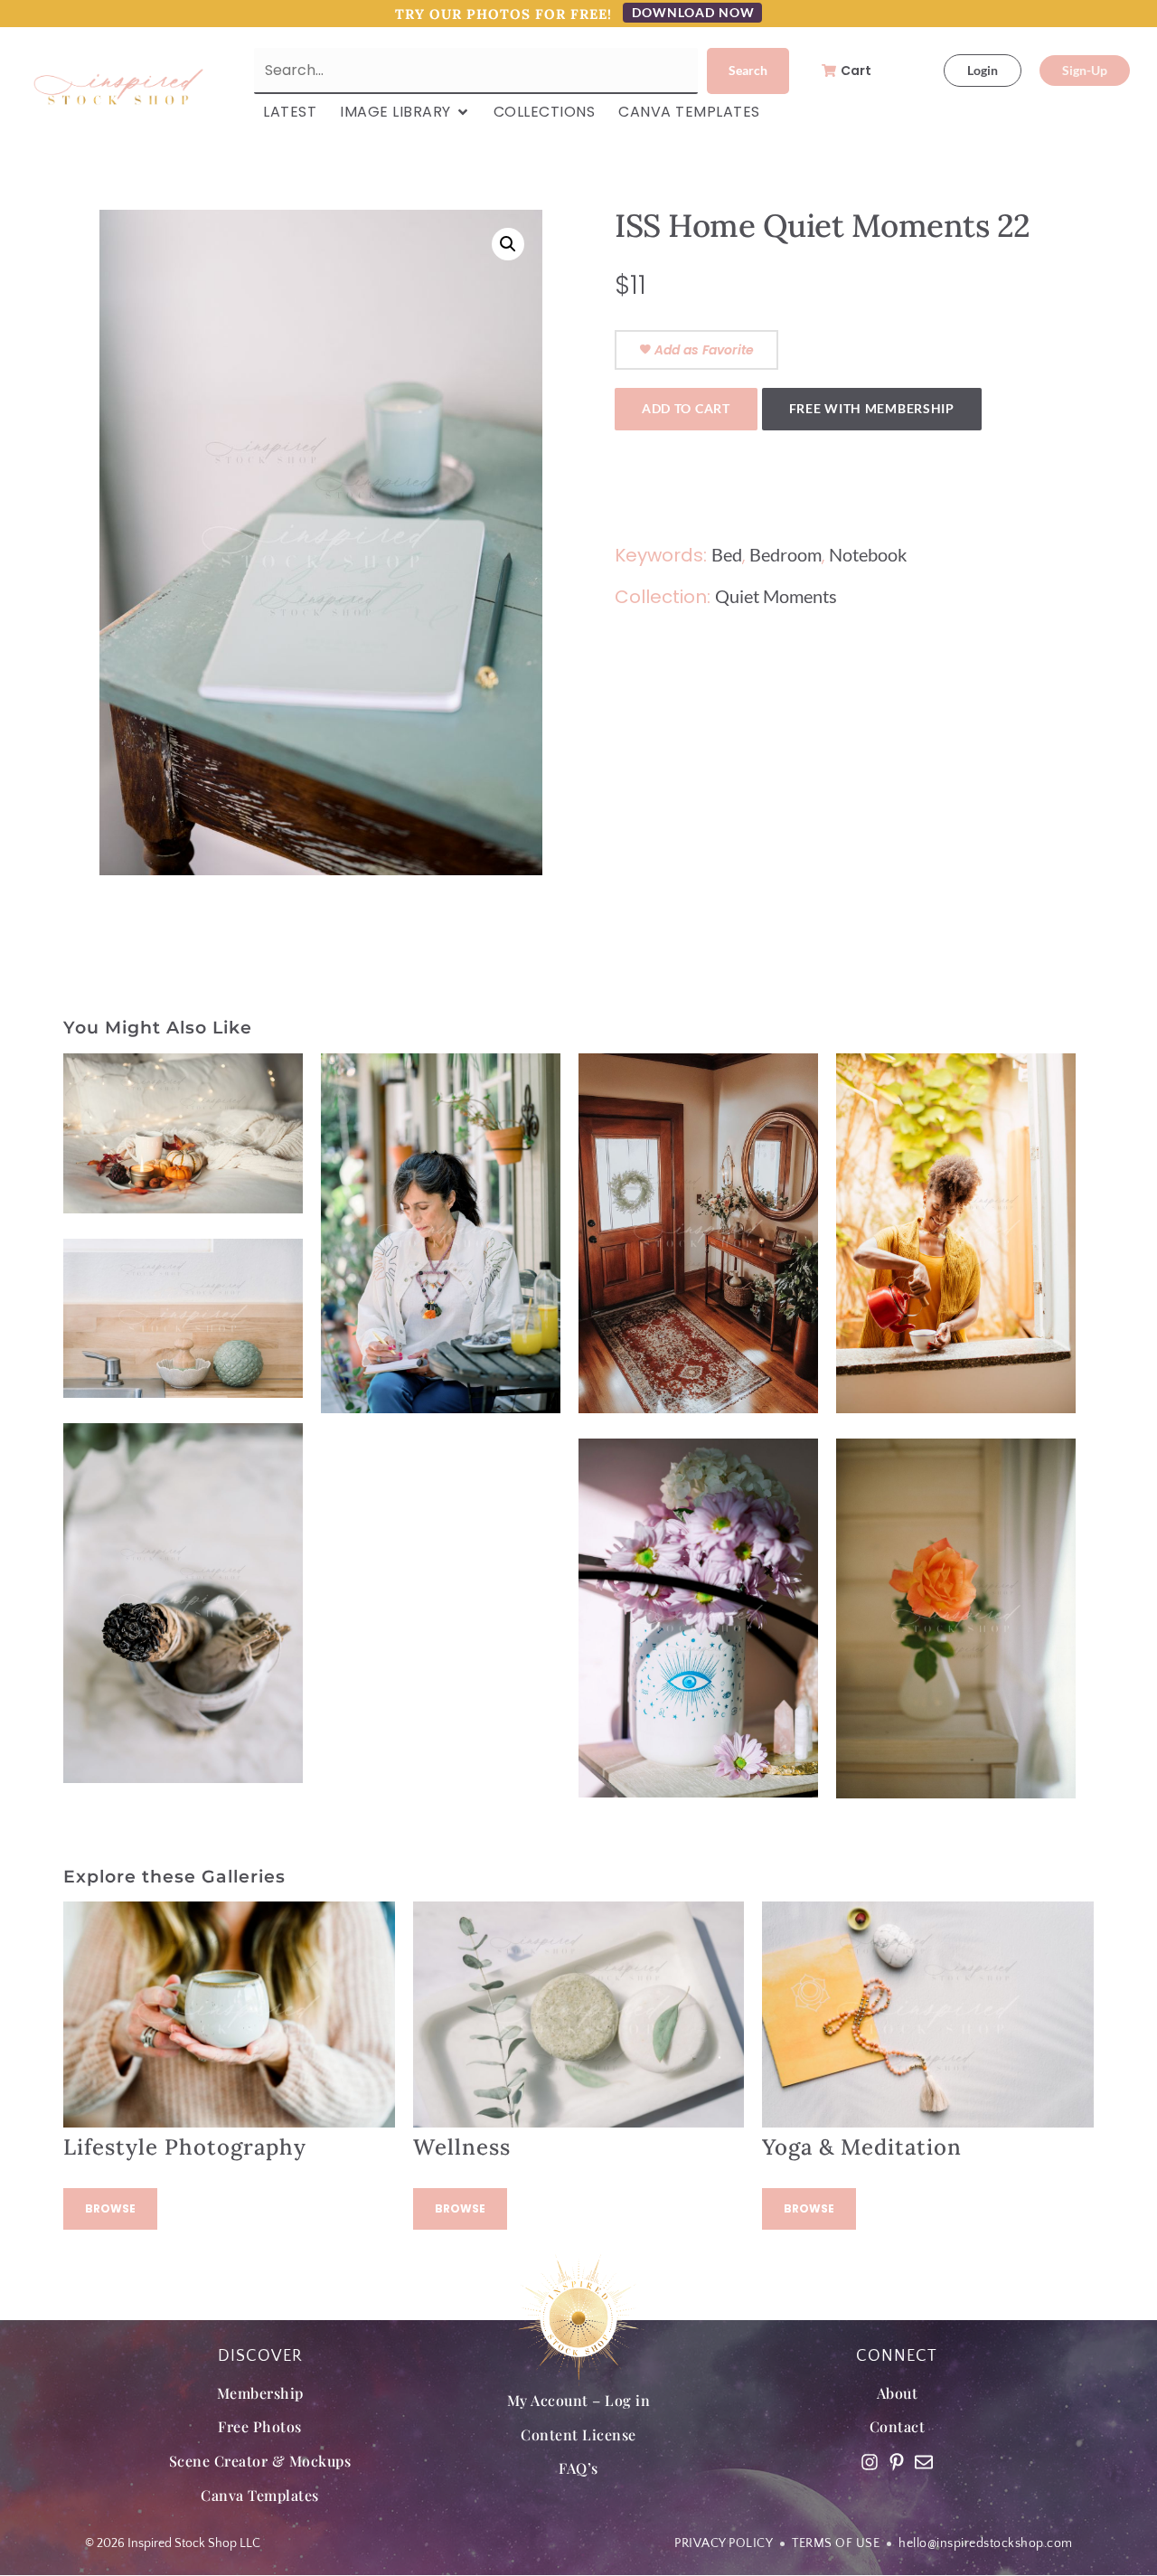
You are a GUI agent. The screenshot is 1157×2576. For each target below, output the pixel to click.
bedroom (785, 554)
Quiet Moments (776, 596)
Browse (110, 2208)
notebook (868, 554)
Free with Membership (872, 408)
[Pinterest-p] (897, 2462)
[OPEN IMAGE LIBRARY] (463, 112)
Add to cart (686, 408)
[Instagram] (870, 2462)
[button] (508, 244)
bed (727, 554)
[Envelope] (924, 2462)
